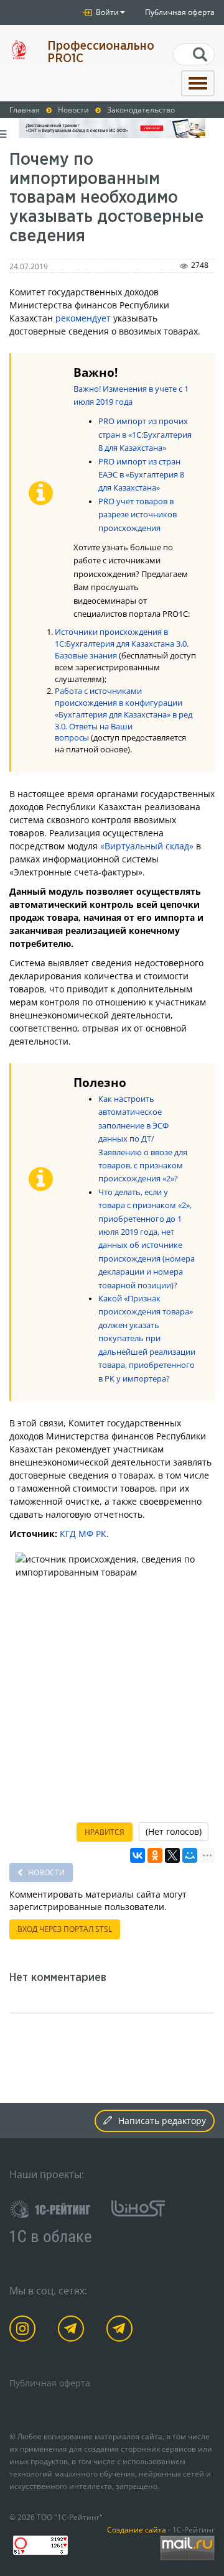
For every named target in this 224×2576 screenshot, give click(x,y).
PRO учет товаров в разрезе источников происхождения (138, 515)
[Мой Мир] (190, 1855)
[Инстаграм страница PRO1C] (25, 2331)
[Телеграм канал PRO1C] (73, 2331)
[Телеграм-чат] (122, 2331)
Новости (45, 1872)
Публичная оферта (180, 12)
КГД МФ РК (83, 1534)
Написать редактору (162, 2121)
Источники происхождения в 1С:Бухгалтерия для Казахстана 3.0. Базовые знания (122, 644)
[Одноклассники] (155, 1855)
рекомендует (83, 318)
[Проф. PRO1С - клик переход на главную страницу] (19, 49)
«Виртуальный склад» (147, 846)
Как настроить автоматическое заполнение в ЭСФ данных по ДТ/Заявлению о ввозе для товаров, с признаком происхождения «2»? (143, 1139)
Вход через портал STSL (65, 1929)
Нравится (105, 1832)
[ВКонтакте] (138, 1855)
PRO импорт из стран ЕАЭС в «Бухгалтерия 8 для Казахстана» (141, 475)
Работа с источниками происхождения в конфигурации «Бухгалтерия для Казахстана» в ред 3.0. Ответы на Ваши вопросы (124, 715)
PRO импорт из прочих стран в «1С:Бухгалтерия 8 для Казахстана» (145, 435)
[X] (172, 1855)
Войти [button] (106, 12)
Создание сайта (137, 2529)
